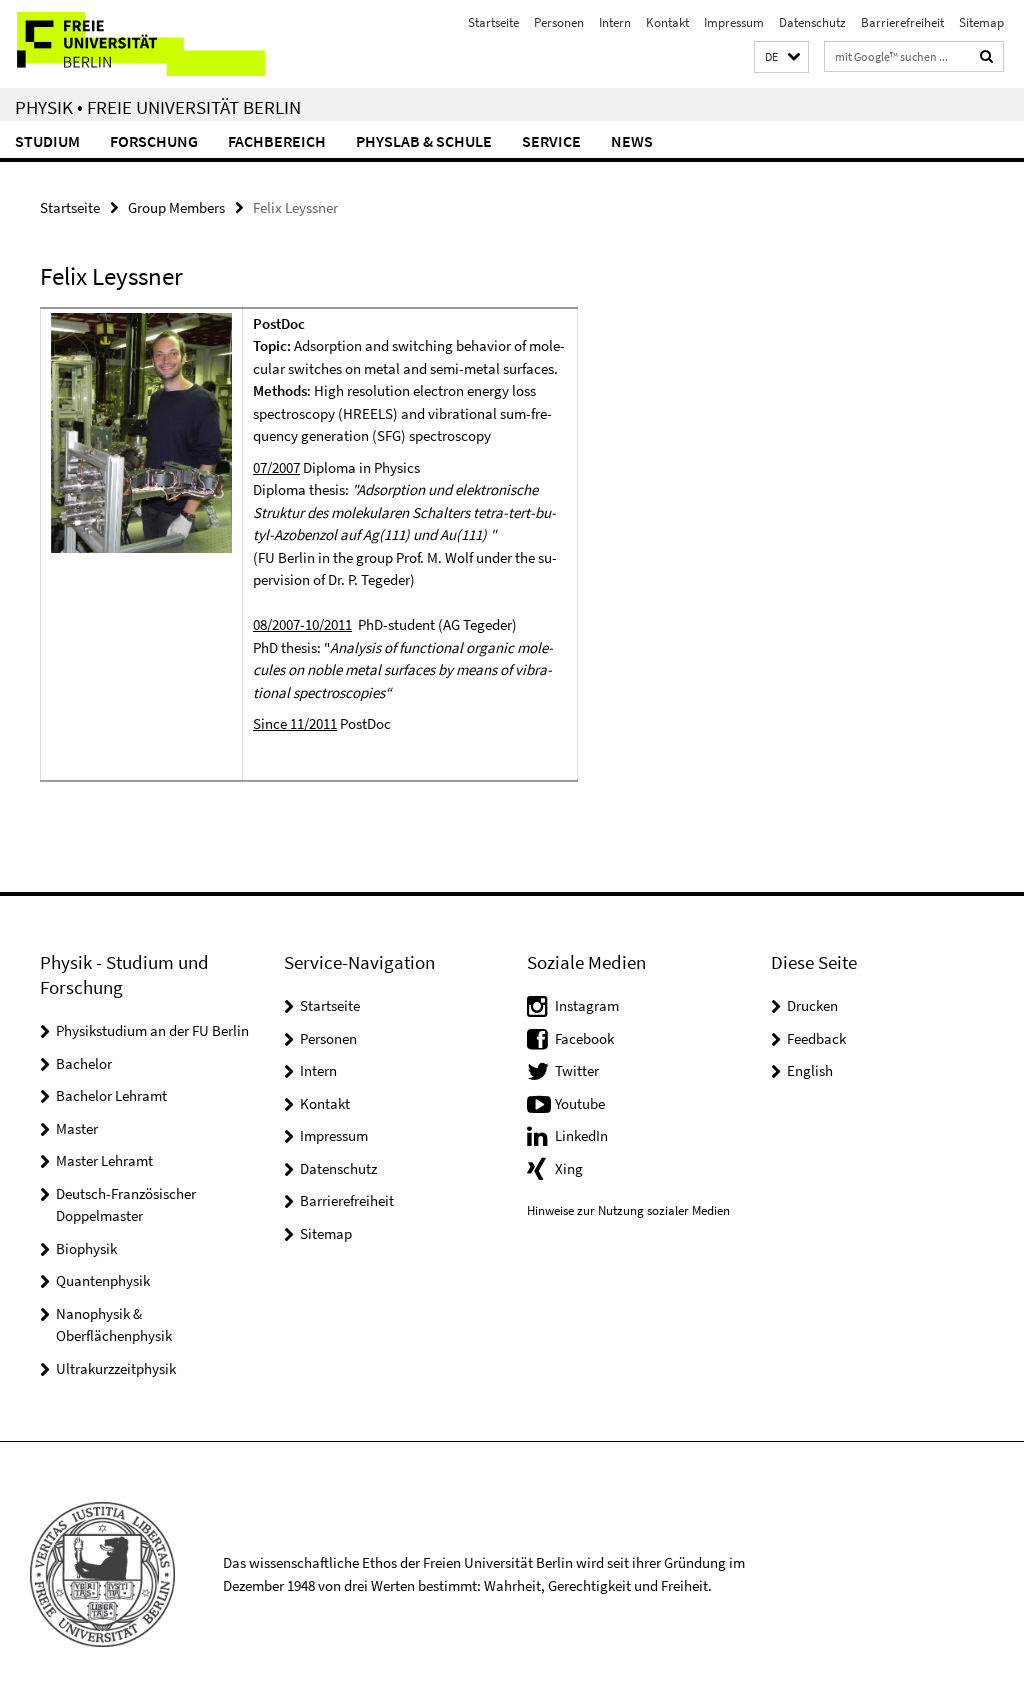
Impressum (734, 22)
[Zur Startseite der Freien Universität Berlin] (132, 44)
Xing (569, 1168)
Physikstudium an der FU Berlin (152, 1030)
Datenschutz (812, 22)
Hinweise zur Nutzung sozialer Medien (628, 1210)
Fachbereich (277, 141)
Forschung (154, 141)
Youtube (580, 1103)
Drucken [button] (812, 1005)
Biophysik (86, 1248)
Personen (559, 22)
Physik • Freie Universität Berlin (158, 107)
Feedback (816, 1038)
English (810, 1070)
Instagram (587, 1005)
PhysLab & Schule (424, 141)
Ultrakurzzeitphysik (116, 1368)
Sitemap (981, 22)
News (632, 141)
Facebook (584, 1038)
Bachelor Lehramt (111, 1095)
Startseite (493, 22)
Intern (615, 22)
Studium (47, 141)
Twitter (577, 1070)
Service (551, 141)
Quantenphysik (103, 1280)
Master (77, 1128)
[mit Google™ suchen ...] (987, 56)
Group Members (176, 207)
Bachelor (84, 1063)
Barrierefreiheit (902, 22)
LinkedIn (581, 1135)
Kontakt (667, 22)
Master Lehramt (104, 1160)
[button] (781, 57)
